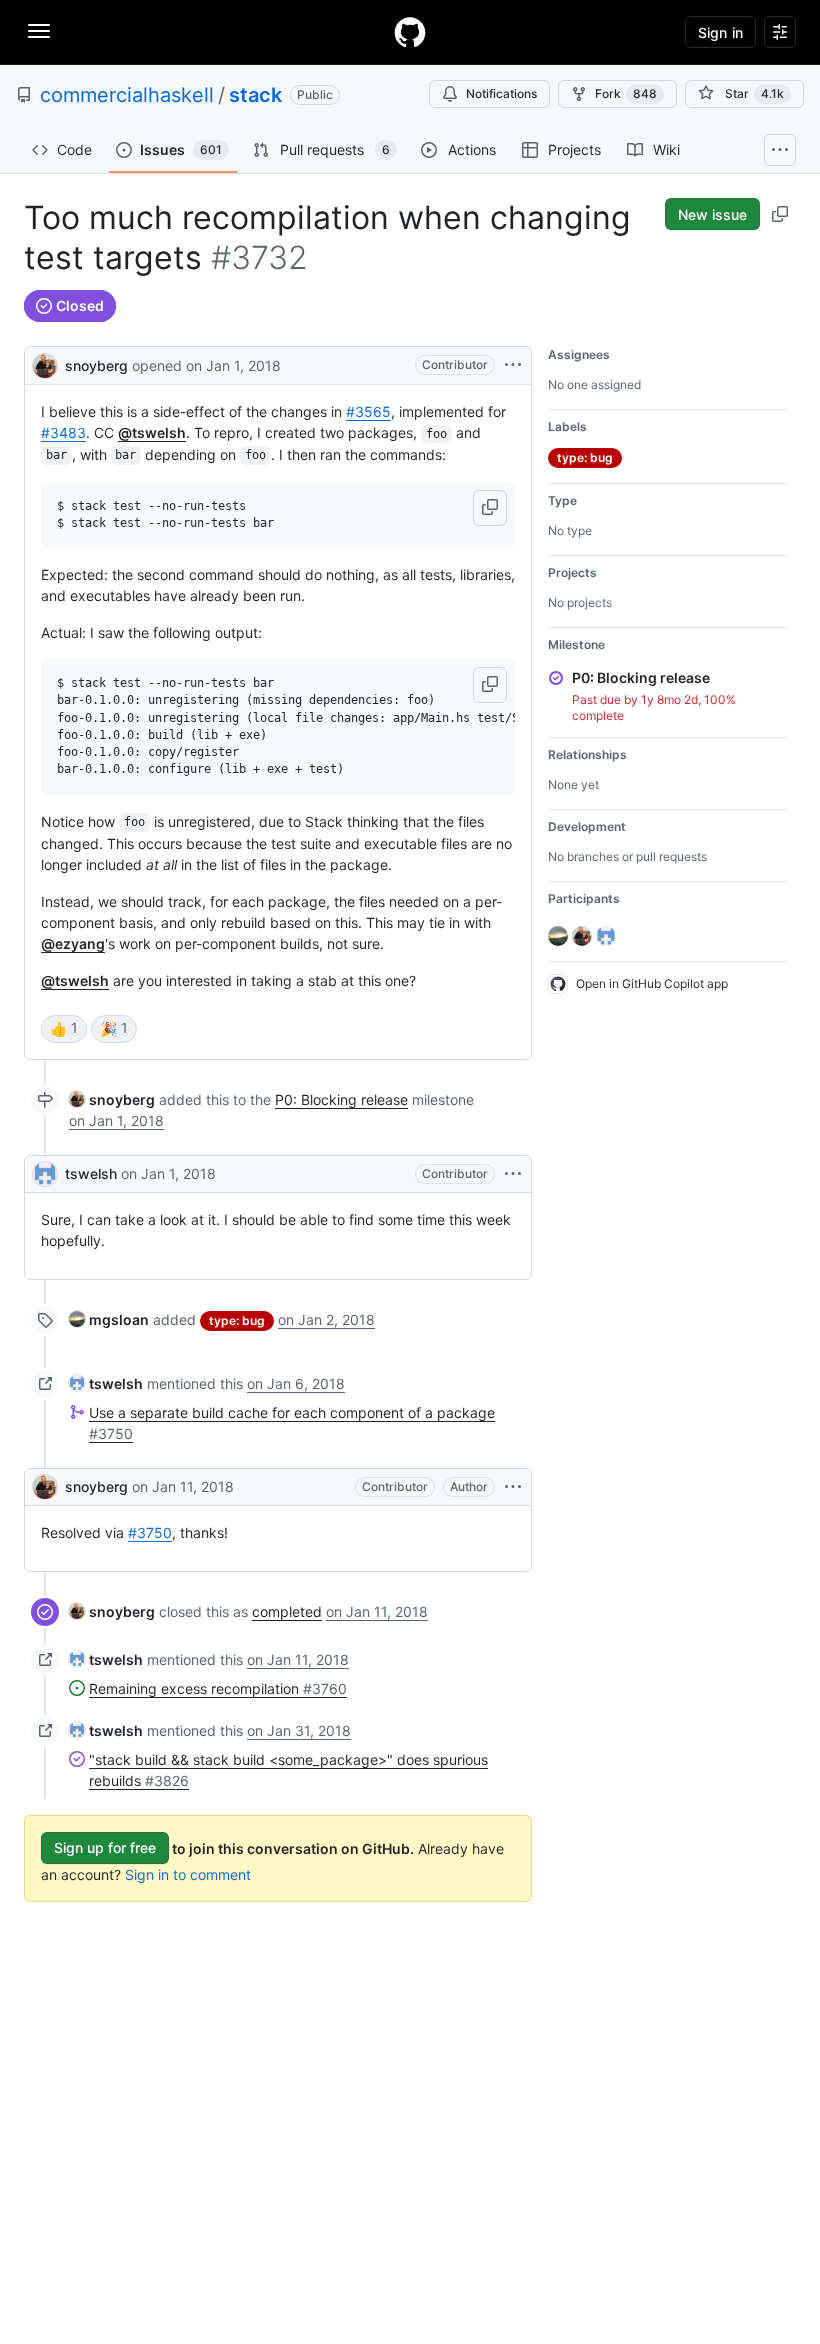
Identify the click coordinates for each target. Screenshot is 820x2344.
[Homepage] (410, 32)
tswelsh (91, 1173)
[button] (490, 508)
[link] (112, 1099)
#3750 (150, 1532)
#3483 (63, 432)
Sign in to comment (188, 1874)
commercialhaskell (127, 95)
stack (255, 95)
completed (287, 1611)
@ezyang (73, 943)
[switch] (64, 1029)
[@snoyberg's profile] (45, 363)
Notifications (501, 93)
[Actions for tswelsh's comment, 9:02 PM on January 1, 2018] (513, 1174)
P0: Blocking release (341, 1099)
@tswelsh (152, 432)
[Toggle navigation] (39, 31)
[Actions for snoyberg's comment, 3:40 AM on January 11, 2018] (513, 1487)
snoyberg (96, 365)
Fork (626, 93)
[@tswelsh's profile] (45, 1174)
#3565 (368, 411)
